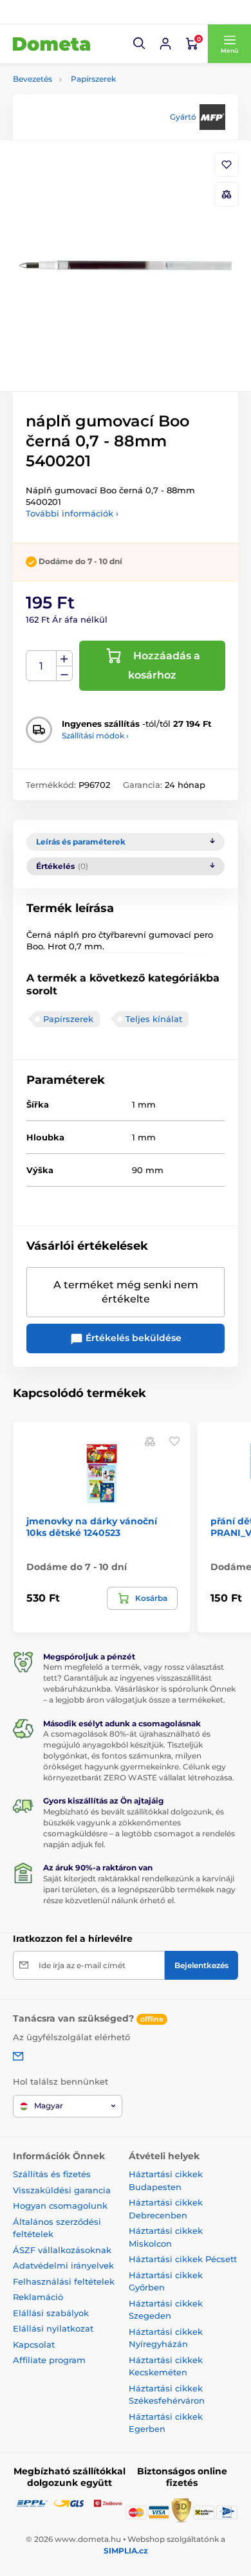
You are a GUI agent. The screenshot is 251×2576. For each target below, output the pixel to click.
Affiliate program (49, 2360)
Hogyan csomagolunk (60, 2206)
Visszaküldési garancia (62, 2190)
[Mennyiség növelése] (64, 659)
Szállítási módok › (95, 735)
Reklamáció (38, 2297)
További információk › (72, 513)
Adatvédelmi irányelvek (63, 2265)
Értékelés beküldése (132, 1338)
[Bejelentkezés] (165, 44)
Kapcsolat (34, 2344)
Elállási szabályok (51, 2313)
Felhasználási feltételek (64, 2281)
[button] (140, 44)
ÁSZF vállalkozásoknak (62, 2250)
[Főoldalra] (51, 44)
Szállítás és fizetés (52, 2174)
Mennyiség (42, 666)
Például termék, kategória (98, 112)
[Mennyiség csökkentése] (64, 674)
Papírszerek (93, 79)
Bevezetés (33, 79)
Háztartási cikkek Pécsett (183, 2259)
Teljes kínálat (154, 1019)
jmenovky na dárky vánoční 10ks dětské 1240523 (92, 1527)
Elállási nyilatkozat (53, 2328)
